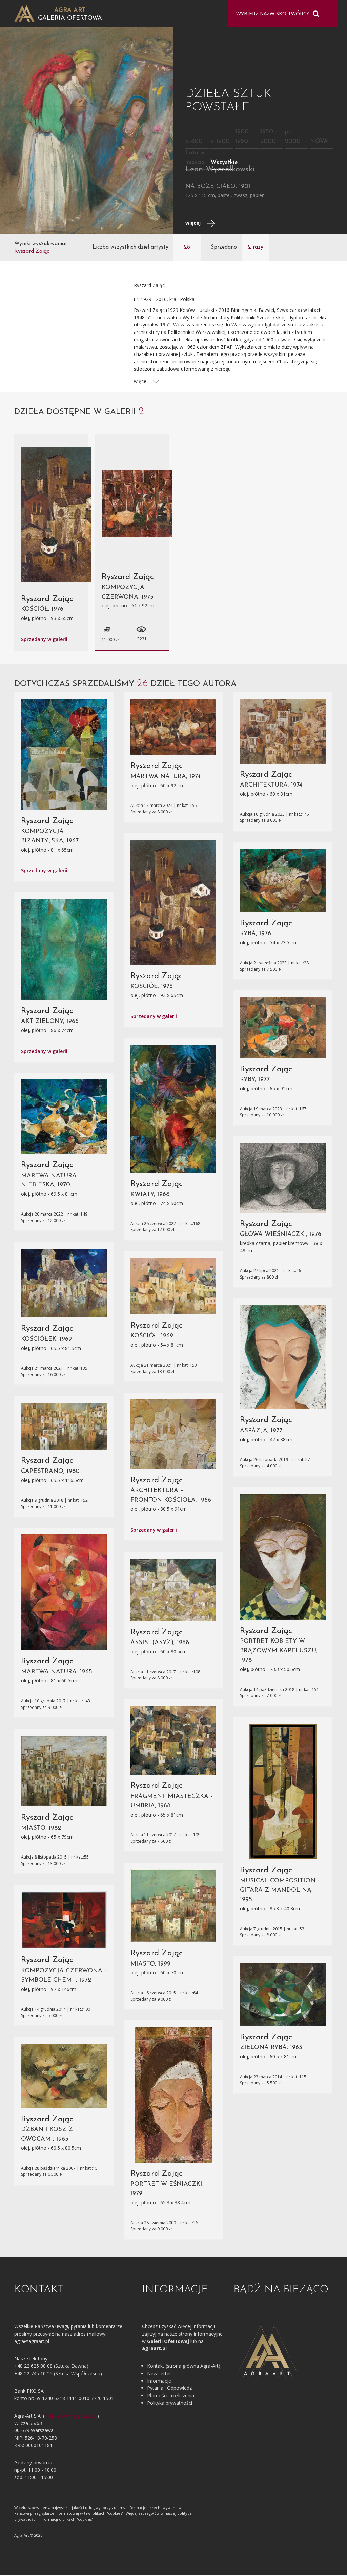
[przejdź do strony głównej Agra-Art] (24, 13)
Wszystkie (224, 163)
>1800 (194, 142)
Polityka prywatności (170, 2403)
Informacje (159, 2381)
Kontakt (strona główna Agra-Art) (184, 2366)
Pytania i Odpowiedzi (170, 2388)
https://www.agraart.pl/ (71, 2416)
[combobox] (279, 14)
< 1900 (220, 142)
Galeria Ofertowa (70, 18)
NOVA (319, 142)
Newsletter (159, 2373)
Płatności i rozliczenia (171, 2395)
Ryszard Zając (47, 599)
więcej (194, 223)
